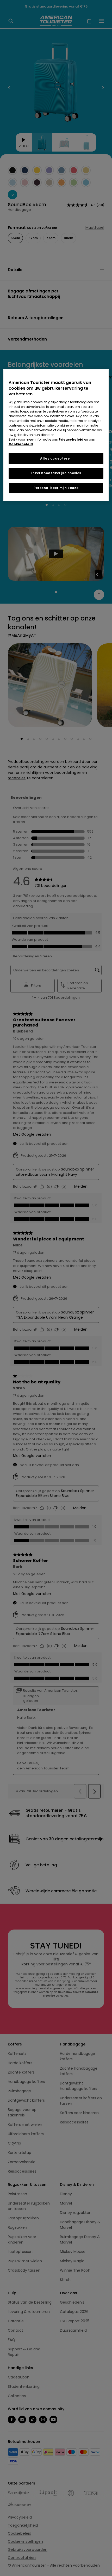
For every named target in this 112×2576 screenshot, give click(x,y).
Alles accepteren (56, 458)
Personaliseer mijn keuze (56, 488)
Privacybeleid (71, 439)
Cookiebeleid (21, 444)
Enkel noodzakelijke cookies (56, 473)
